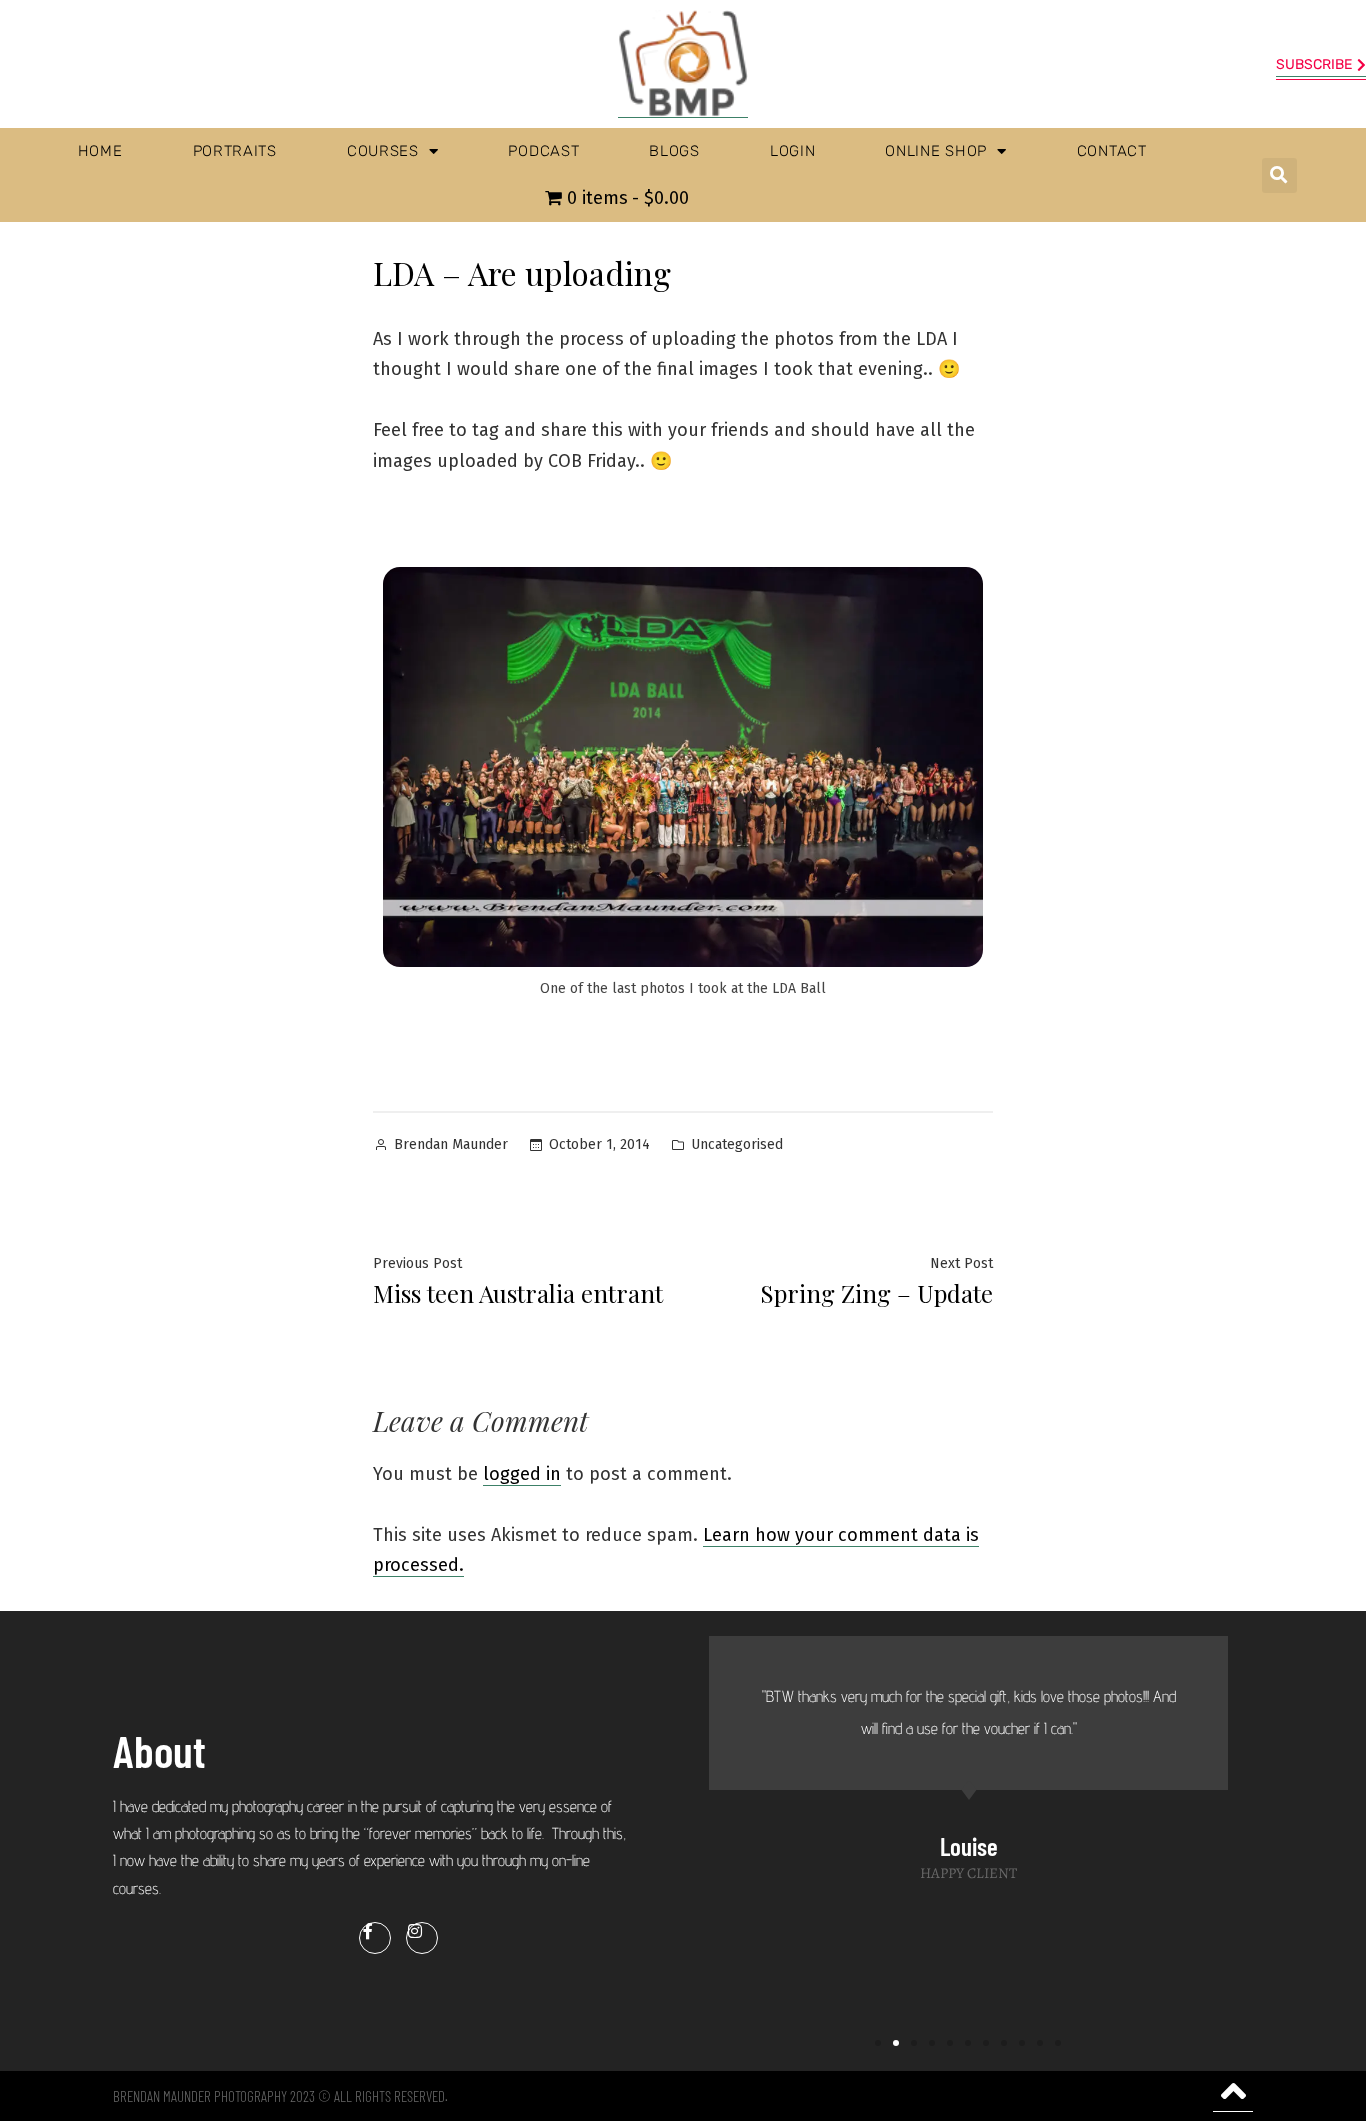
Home (100, 151)
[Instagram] (422, 1938)
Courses (383, 151)
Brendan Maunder (451, 1144)
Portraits (235, 151)
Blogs (674, 151)
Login (793, 151)
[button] (1279, 175)
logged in (522, 1474)
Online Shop (936, 151)
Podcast (543, 151)
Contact (1112, 151)
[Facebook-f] (375, 1938)
